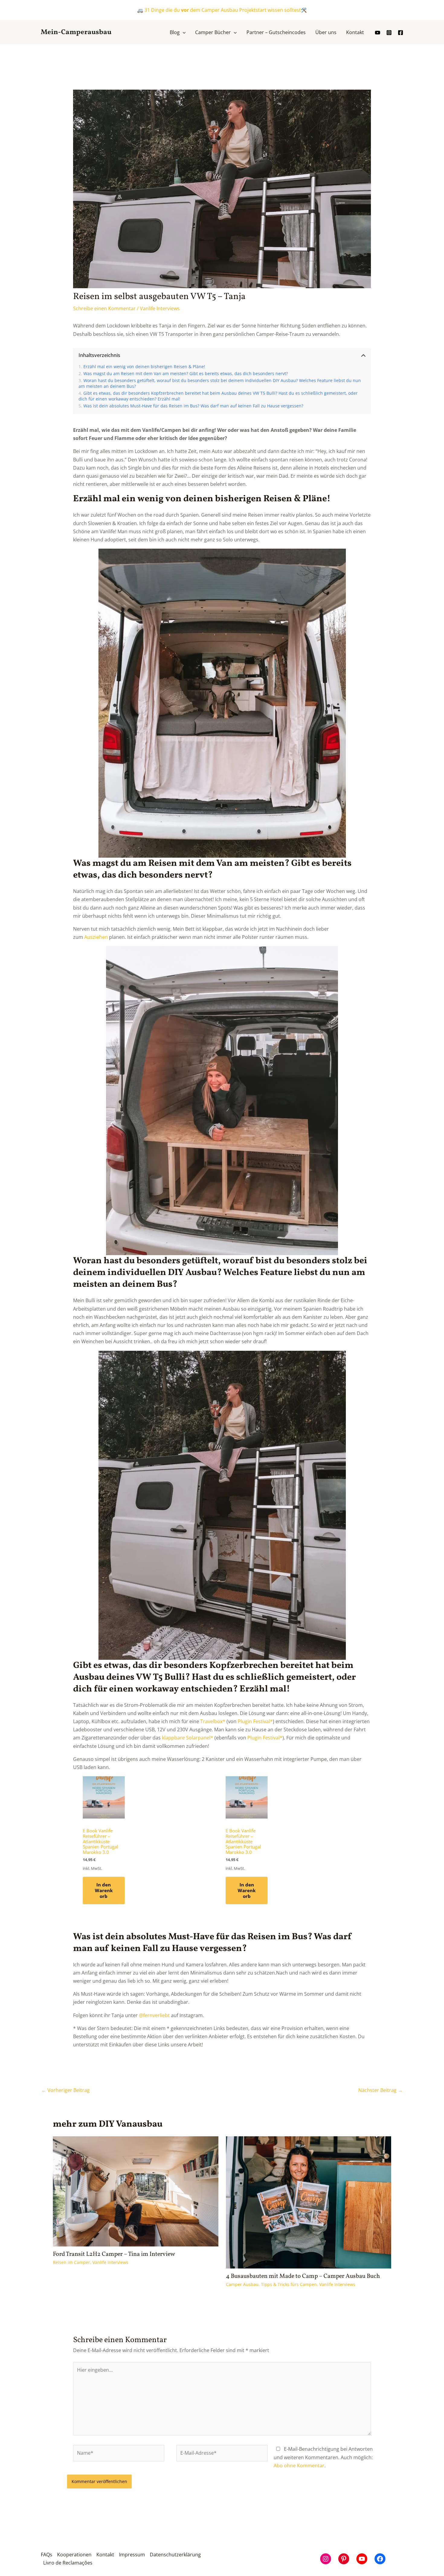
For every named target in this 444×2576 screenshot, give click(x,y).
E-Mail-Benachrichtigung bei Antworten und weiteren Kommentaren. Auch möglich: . (323, 2457)
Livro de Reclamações (68, 2563)
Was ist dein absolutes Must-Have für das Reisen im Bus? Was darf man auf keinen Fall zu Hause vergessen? (193, 406)
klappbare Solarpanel (186, 1738)
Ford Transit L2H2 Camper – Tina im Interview (114, 2254)
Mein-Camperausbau (76, 32)
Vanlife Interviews (160, 308)
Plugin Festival (254, 1721)
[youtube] (378, 33)
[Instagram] (389, 33)
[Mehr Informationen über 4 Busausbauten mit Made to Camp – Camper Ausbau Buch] (309, 2202)
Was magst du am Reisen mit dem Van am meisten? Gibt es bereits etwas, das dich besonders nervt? (186, 373)
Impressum (132, 2555)
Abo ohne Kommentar (299, 2466)
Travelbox (211, 1721)
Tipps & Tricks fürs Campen (289, 2284)
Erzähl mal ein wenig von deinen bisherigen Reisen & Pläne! (144, 367)
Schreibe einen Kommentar (104, 308)
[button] (183, 32)
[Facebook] (401, 33)
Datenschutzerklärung (175, 2555)
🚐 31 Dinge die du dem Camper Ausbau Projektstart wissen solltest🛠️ (222, 10)
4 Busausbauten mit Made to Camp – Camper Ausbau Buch (303, 2276)
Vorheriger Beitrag (66, 2090)
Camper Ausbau (242, 2284)
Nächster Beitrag (380, 2090)
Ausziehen (96, 937)
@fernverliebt (154, 2015)
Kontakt (105, 2555)
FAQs (47, 2555)
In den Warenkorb (104, 1890)
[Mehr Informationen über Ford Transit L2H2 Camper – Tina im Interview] (136, 2191)
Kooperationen (74, 2555)
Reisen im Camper (71, 2262)
